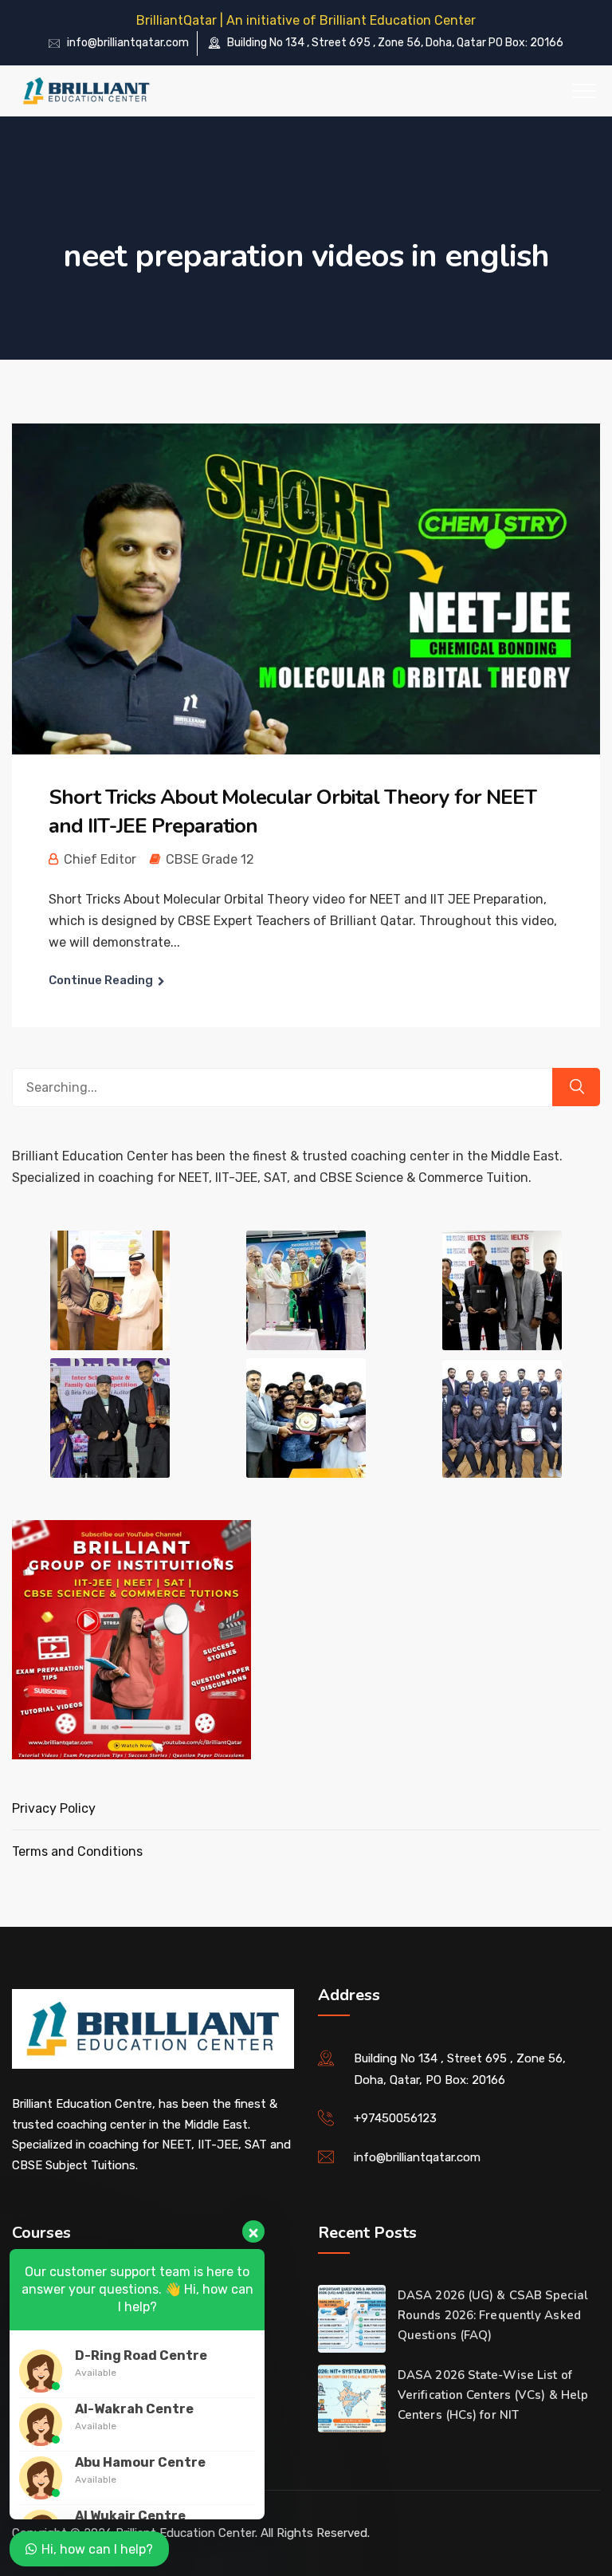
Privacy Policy (54, 1808)
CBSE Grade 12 (210, 859)
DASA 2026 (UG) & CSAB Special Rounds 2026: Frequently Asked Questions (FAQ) (493, 2315)
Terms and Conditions (77, 1851)
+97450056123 (395, 2118)
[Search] (576, 1087)
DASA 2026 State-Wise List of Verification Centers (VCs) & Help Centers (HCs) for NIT (493, 2395)
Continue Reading (101, 980)
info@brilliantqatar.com (128, 43)
